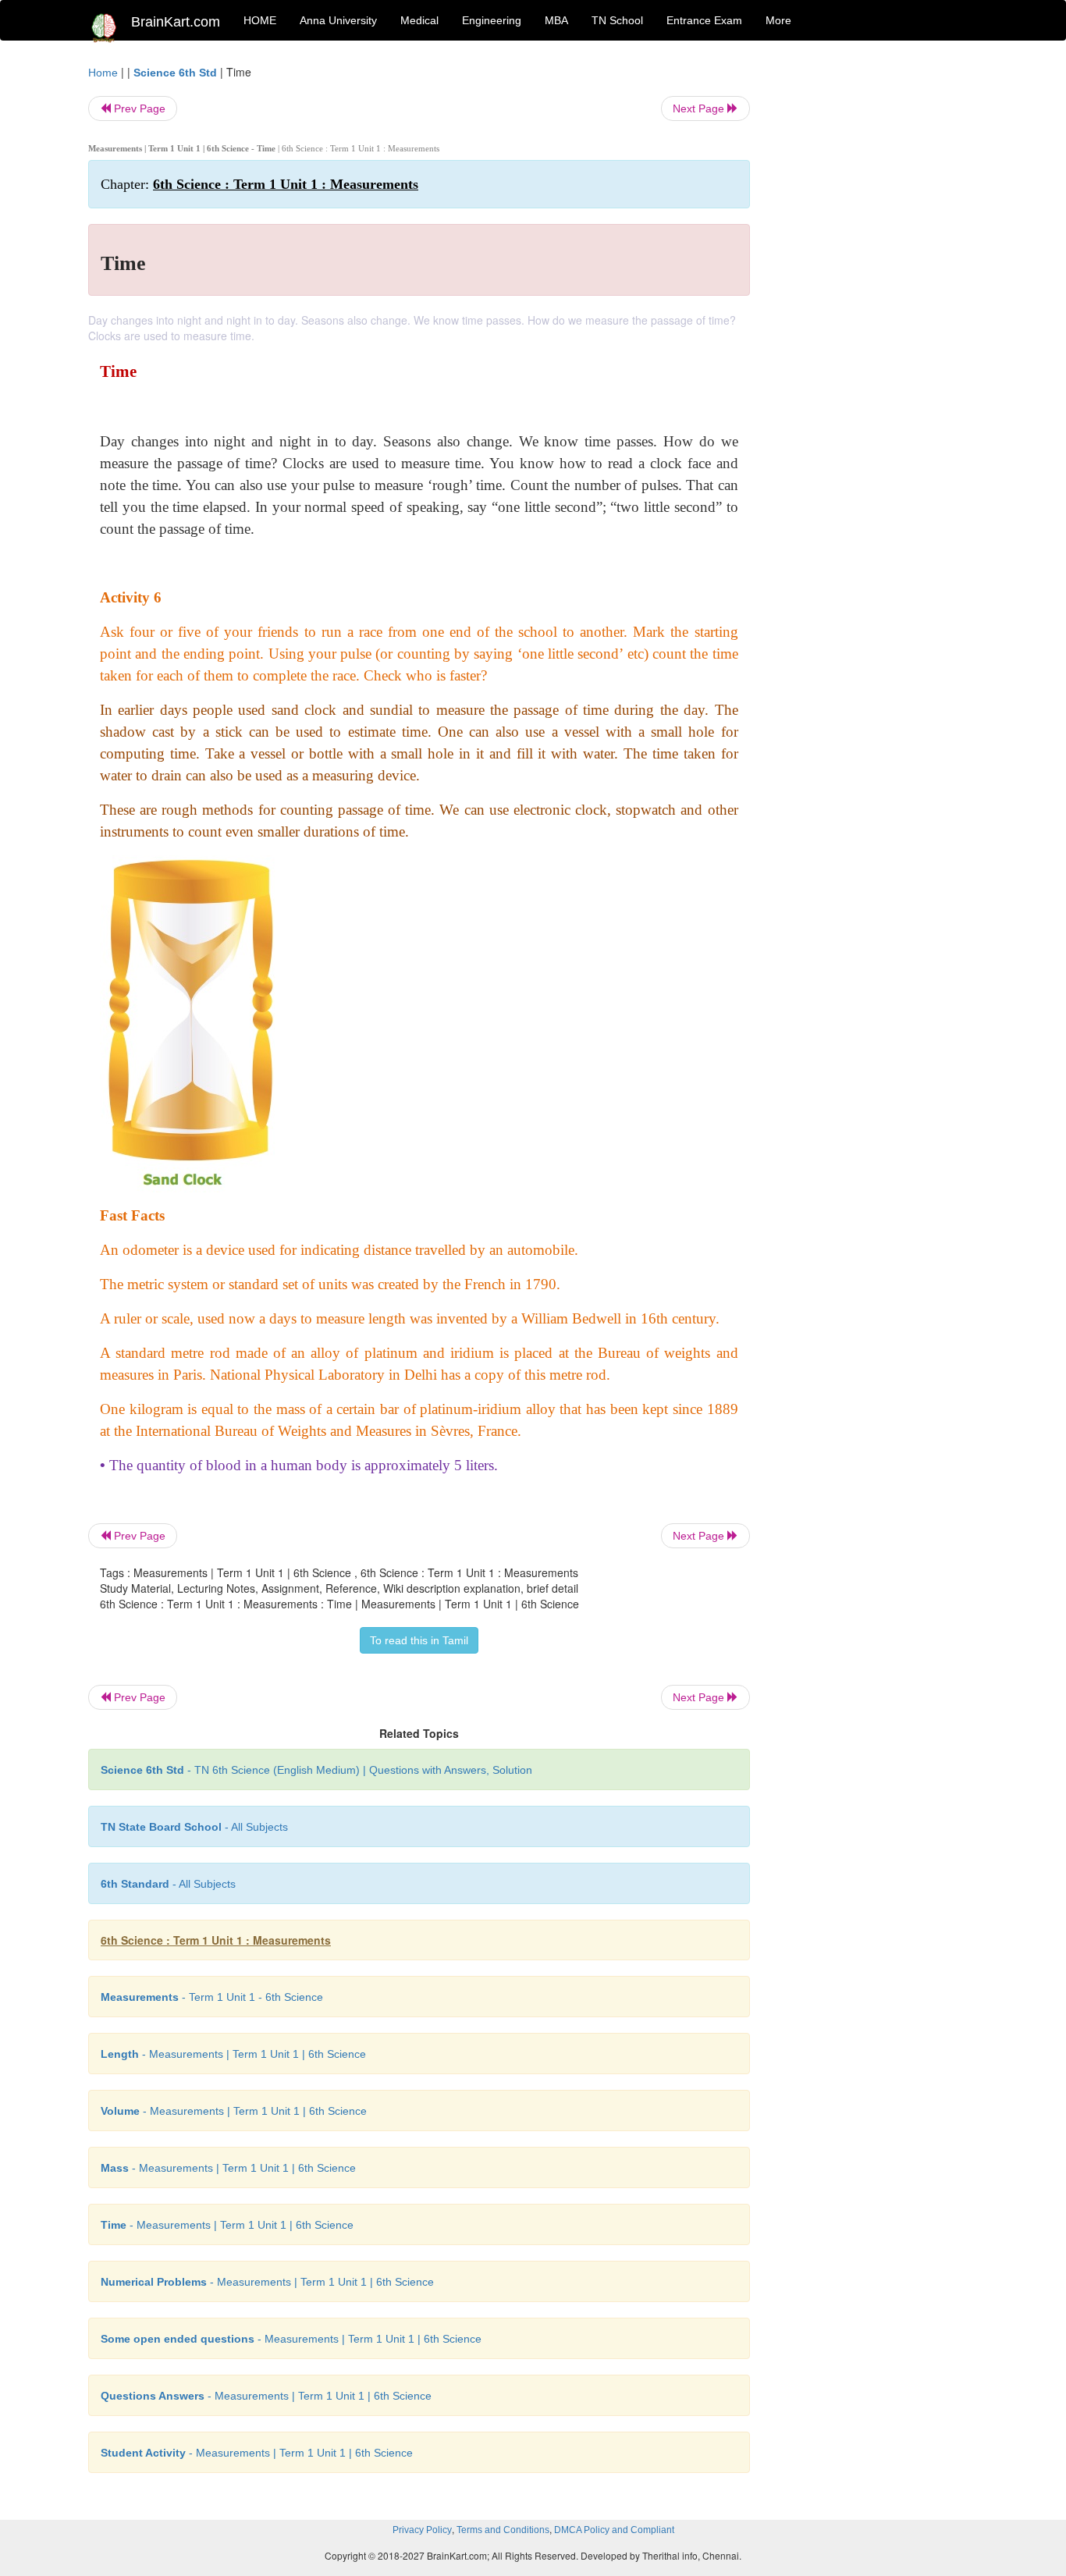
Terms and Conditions (503, 2530)
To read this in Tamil (419, 1640)
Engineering (492, 20)
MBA (556, 20)
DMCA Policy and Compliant (614, 2530)
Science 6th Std (175, 73)
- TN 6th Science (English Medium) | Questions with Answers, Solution (316, 1770)
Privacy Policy (422, 2530)
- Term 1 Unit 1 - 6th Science (212, 1997)
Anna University (338, 20)
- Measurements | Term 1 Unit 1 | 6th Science (233, 2054)
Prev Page (138, 108)
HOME (260, 20)
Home (103, 73)
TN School (617, 20)
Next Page (700, 108)
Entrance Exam (704, 20)
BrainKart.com (176, 22)
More (778, 20)
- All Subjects (194, 1827)
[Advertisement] (876, 298)
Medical (419, 20)
